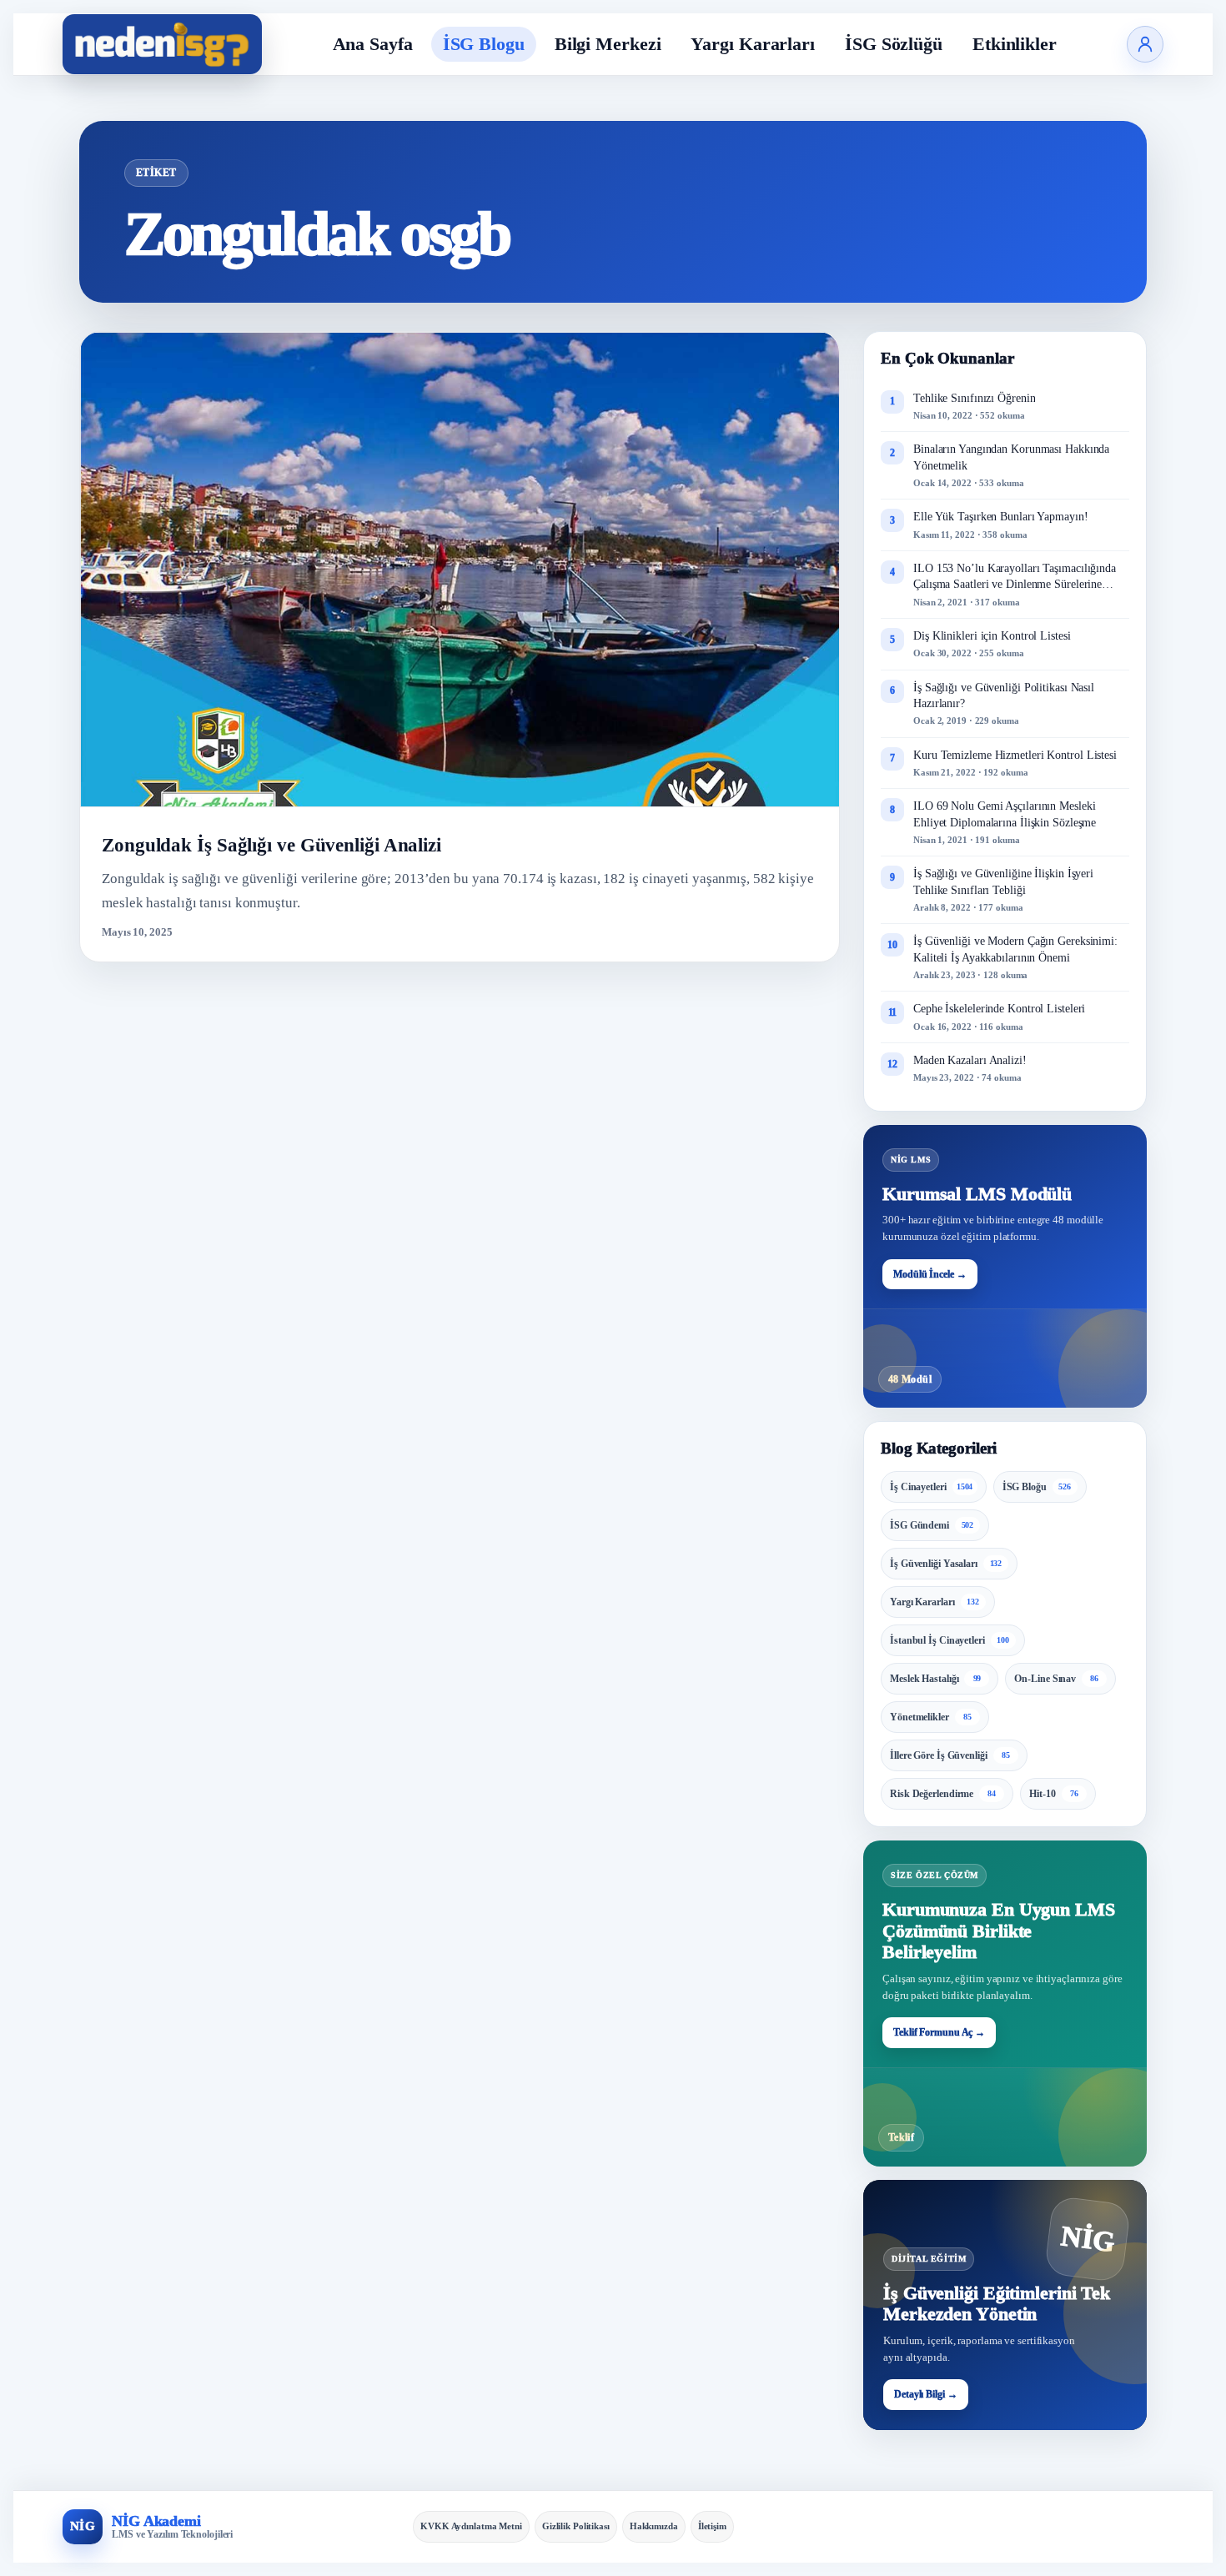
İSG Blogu (484, 44)
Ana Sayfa (373, 44)
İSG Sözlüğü (894, 44)
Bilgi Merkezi (608, 44)
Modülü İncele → (930, 1274)
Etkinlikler (1015, 44)
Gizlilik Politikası (576, 2526)
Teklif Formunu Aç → (939, 2032)
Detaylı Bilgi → (926, 2394)
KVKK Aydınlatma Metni (471, 2526)
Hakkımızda (654, 2526)
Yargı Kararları (753, 44)
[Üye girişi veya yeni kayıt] (1145, 44)
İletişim (712, 2526)
